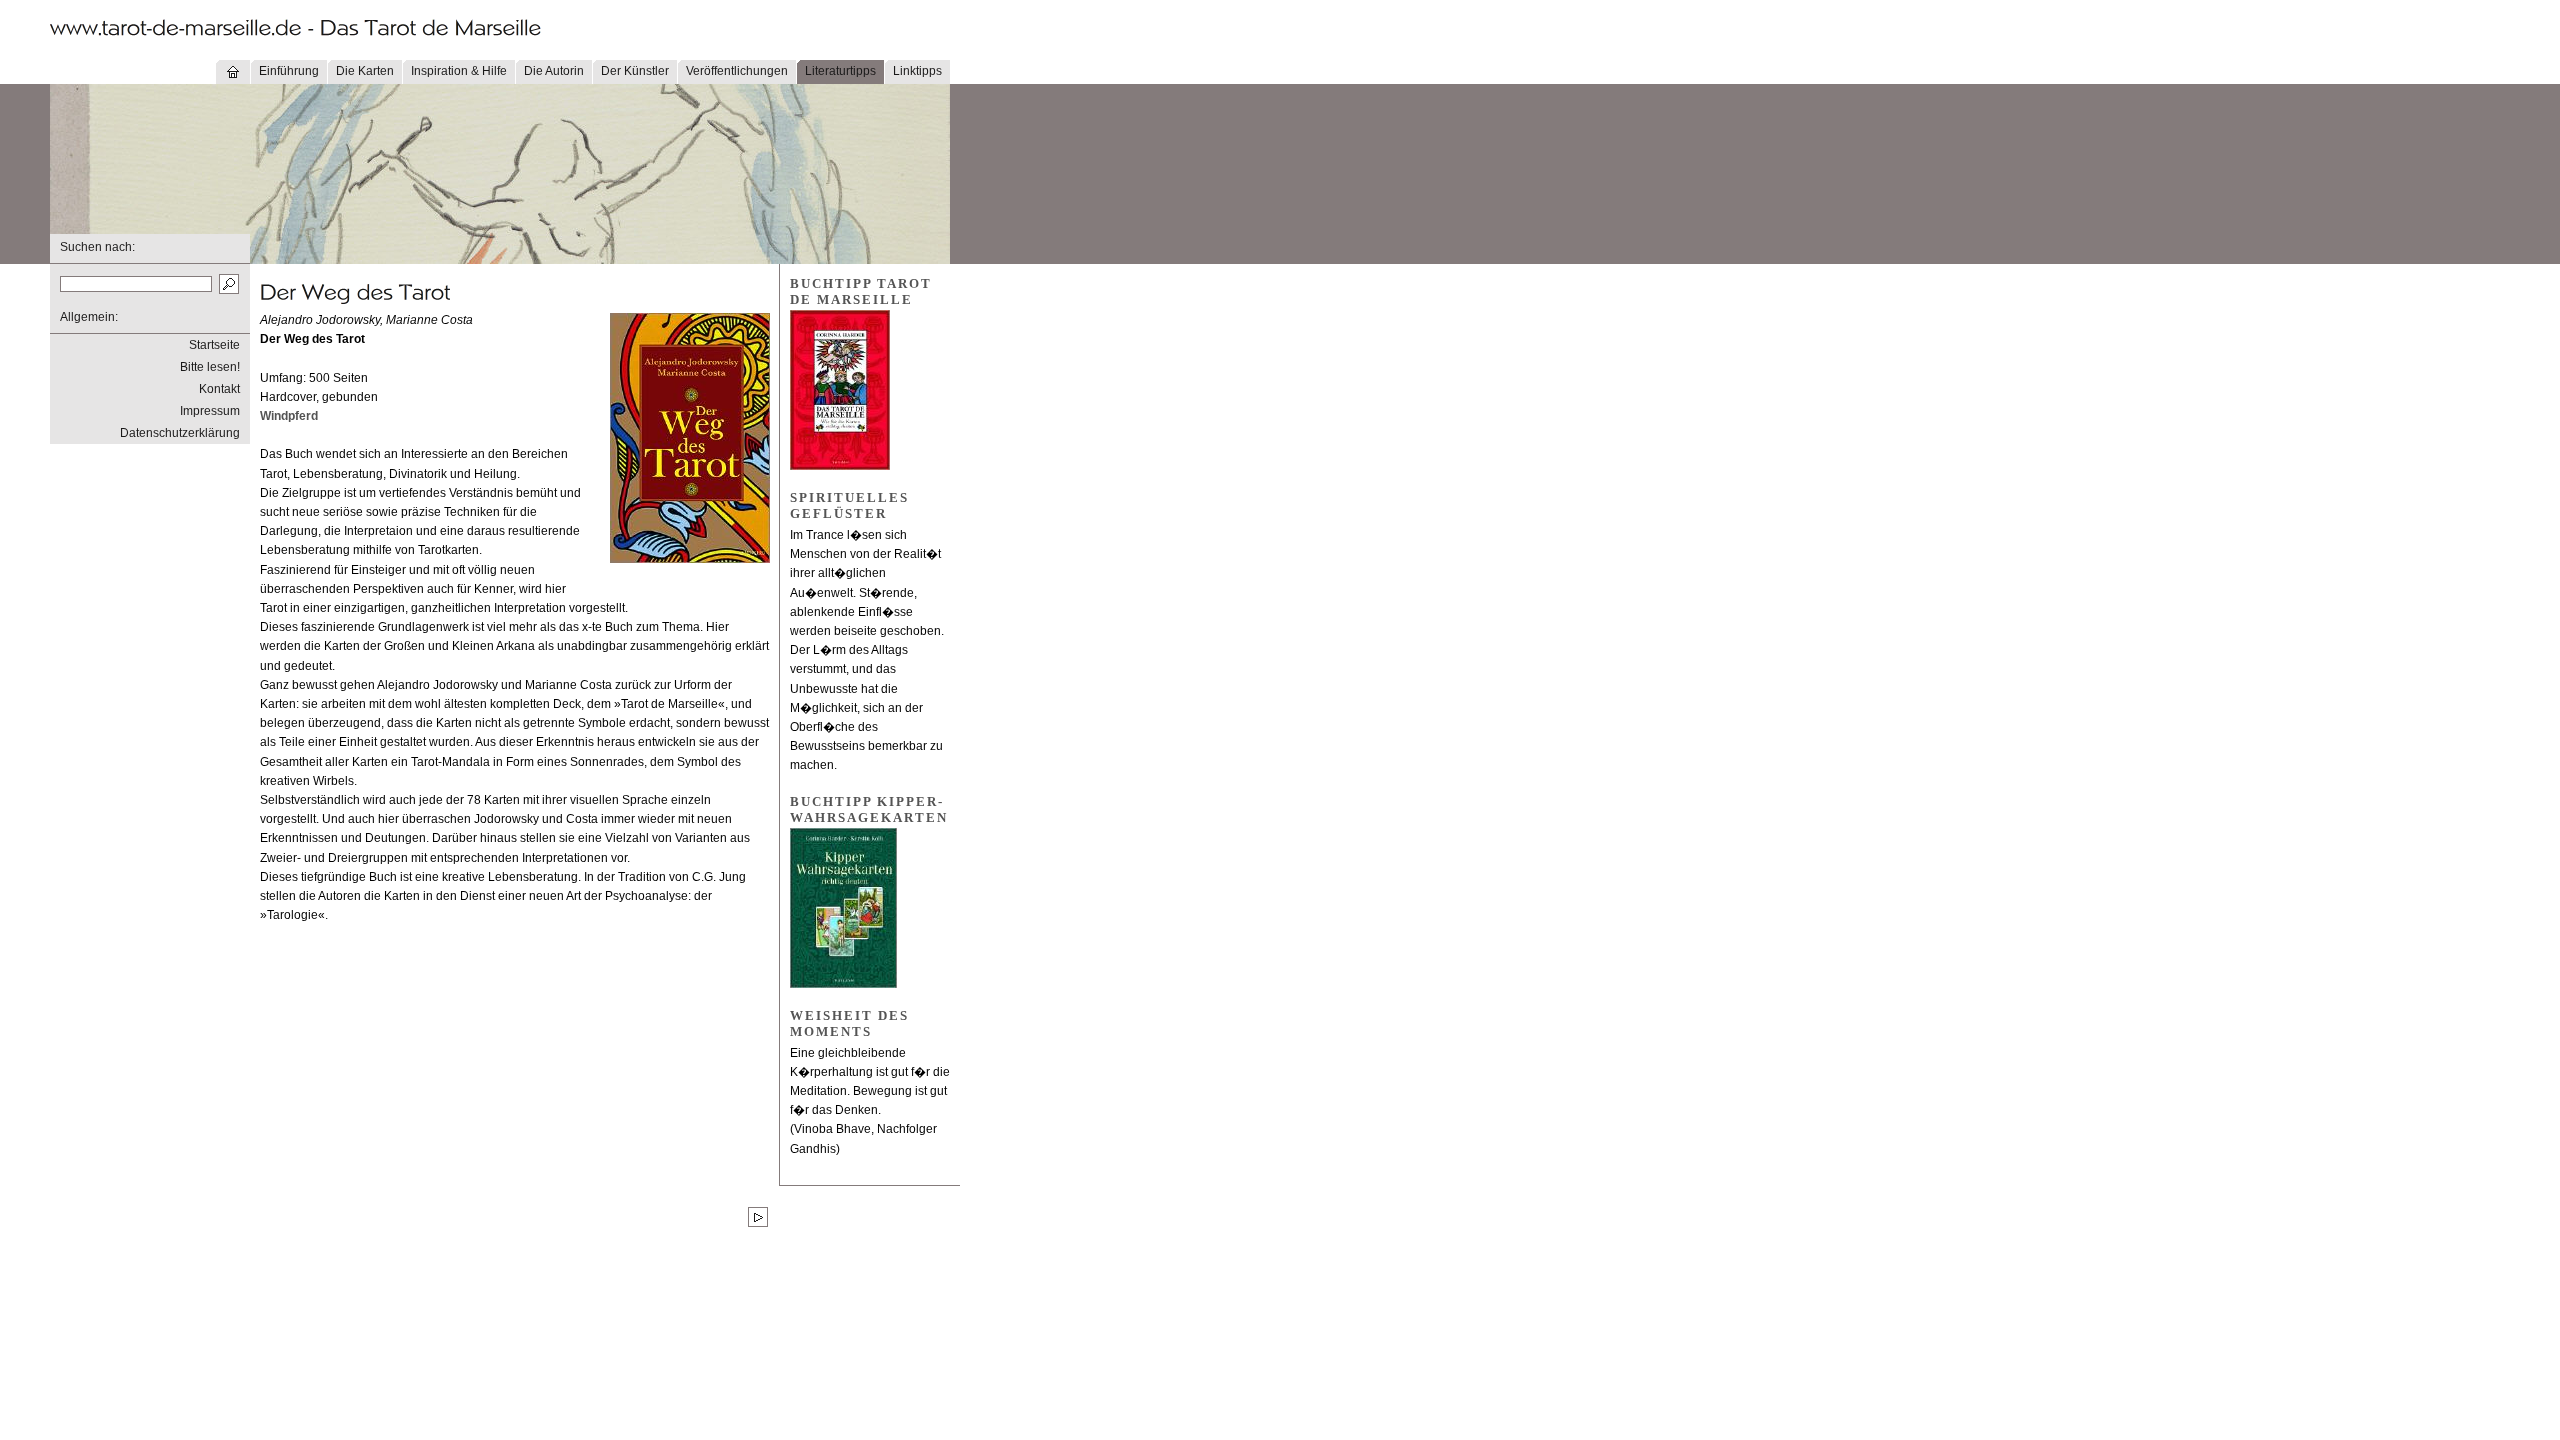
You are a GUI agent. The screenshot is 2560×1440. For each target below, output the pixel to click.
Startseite (214, 345)
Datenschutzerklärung (180, 433)
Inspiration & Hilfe (459, 71)
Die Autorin (554, 71)
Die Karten (365, 71)
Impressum (210, 411)
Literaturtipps (840, 71)
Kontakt (219, 389)
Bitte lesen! (210, 367)
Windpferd (289, 416)
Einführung (289, 71)
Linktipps (917, 71)
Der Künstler (635, 71)
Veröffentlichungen (737, 71)
